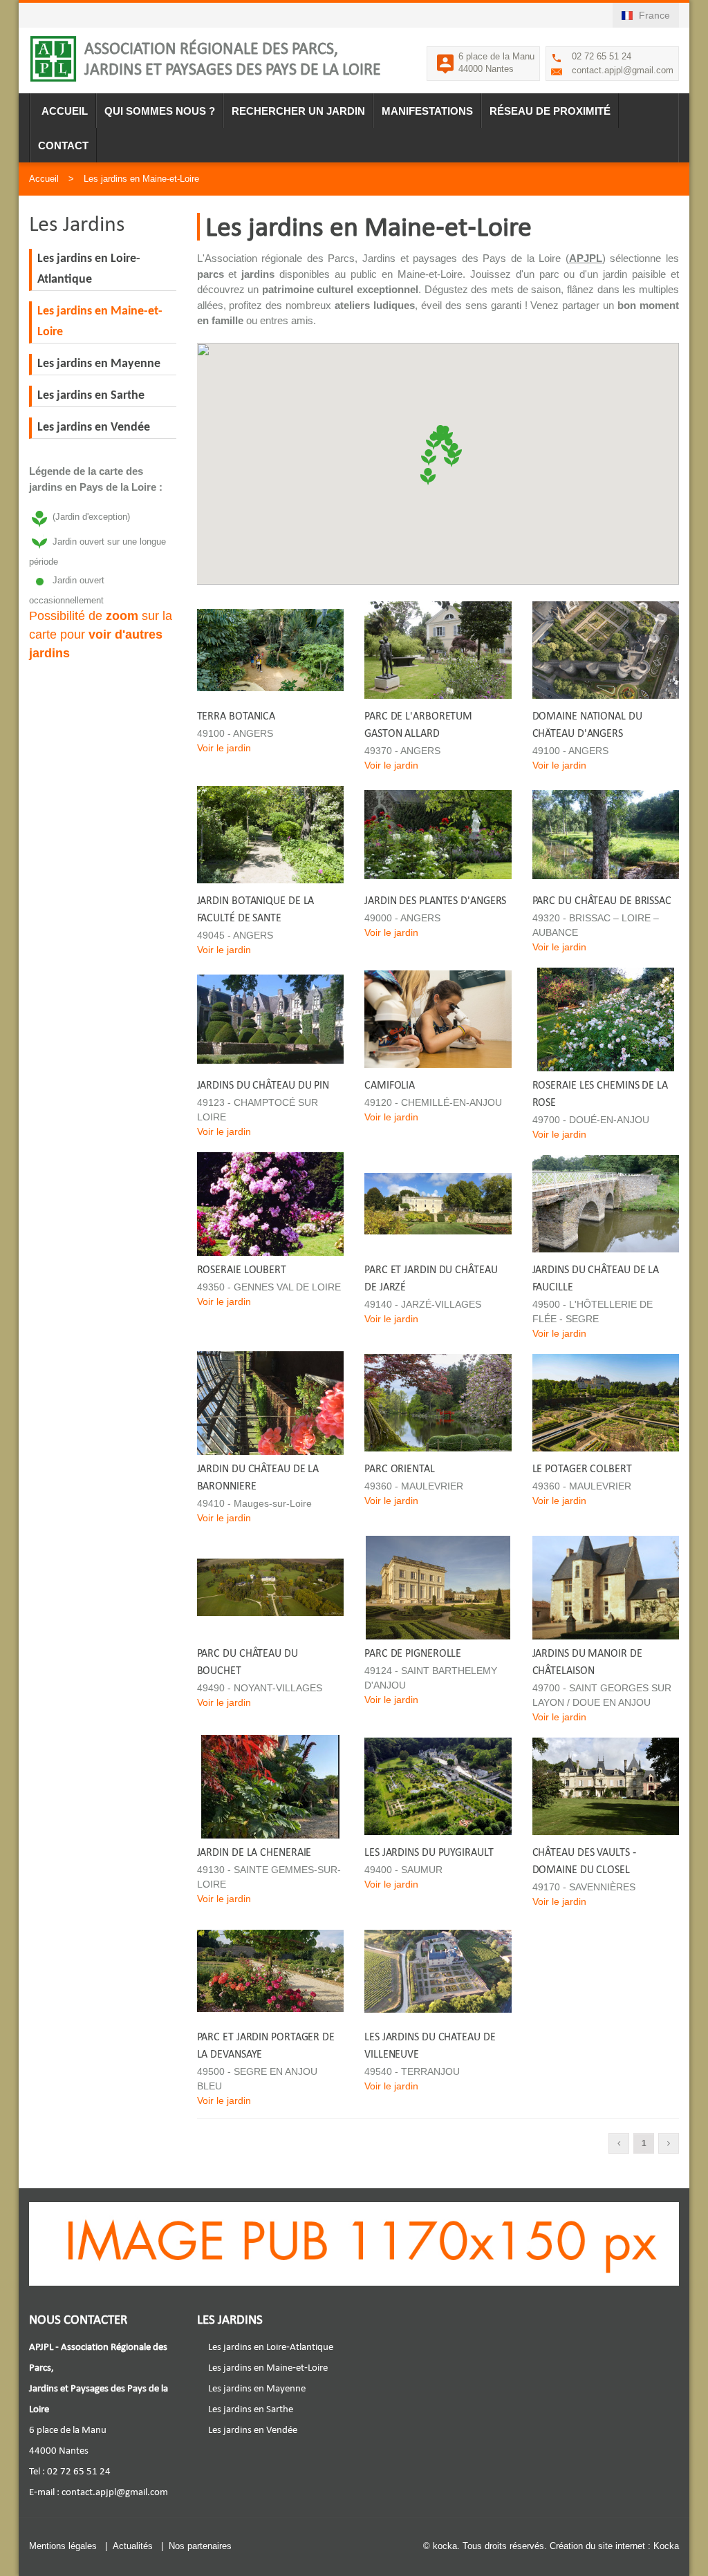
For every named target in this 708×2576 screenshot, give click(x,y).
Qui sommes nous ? (160, 111)
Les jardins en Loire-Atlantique (271, 2347)
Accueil (65, 111)
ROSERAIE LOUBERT (242, 1269)
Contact (63, 145)
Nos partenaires (200, 2546)
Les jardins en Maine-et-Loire (141, 179)
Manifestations (427, 111)
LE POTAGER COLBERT (582, 1468)
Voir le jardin (224, 748)
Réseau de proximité (550, 111)
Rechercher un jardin (298, 111)
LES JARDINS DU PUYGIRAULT (429, 1852)
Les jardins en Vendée (94, 427)
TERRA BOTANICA (236, 716)
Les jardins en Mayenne (99, 364)
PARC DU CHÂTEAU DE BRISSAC (602, 900)
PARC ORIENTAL (400, 1468)
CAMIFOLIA (390, 1085)
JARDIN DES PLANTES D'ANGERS (435, 900)
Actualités (133, 2546)
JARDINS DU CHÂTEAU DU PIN (263, 1085)
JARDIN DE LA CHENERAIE (254, 1852)
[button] (429, 455)
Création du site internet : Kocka (614, 2546)
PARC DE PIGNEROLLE (413, 1653)
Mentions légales (63, 2546)
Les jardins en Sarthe (91, 396)
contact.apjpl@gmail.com (623, 70)
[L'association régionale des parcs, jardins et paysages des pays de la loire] (53, 59)
